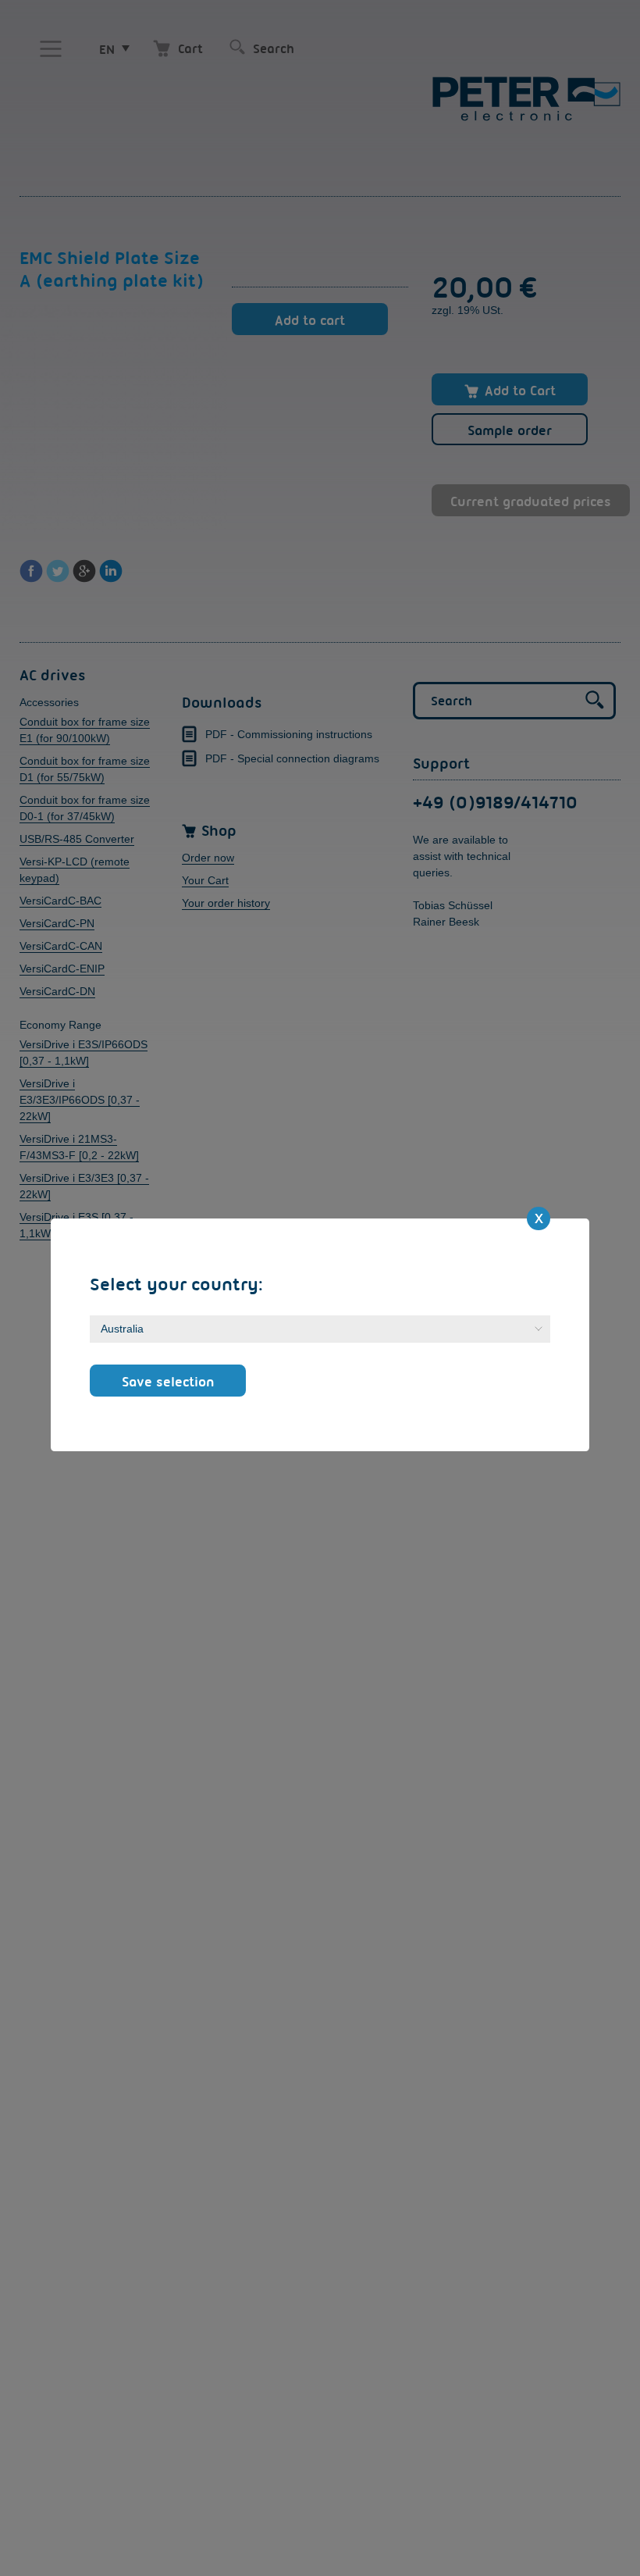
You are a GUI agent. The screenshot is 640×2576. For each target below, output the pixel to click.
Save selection (168, 1381)
